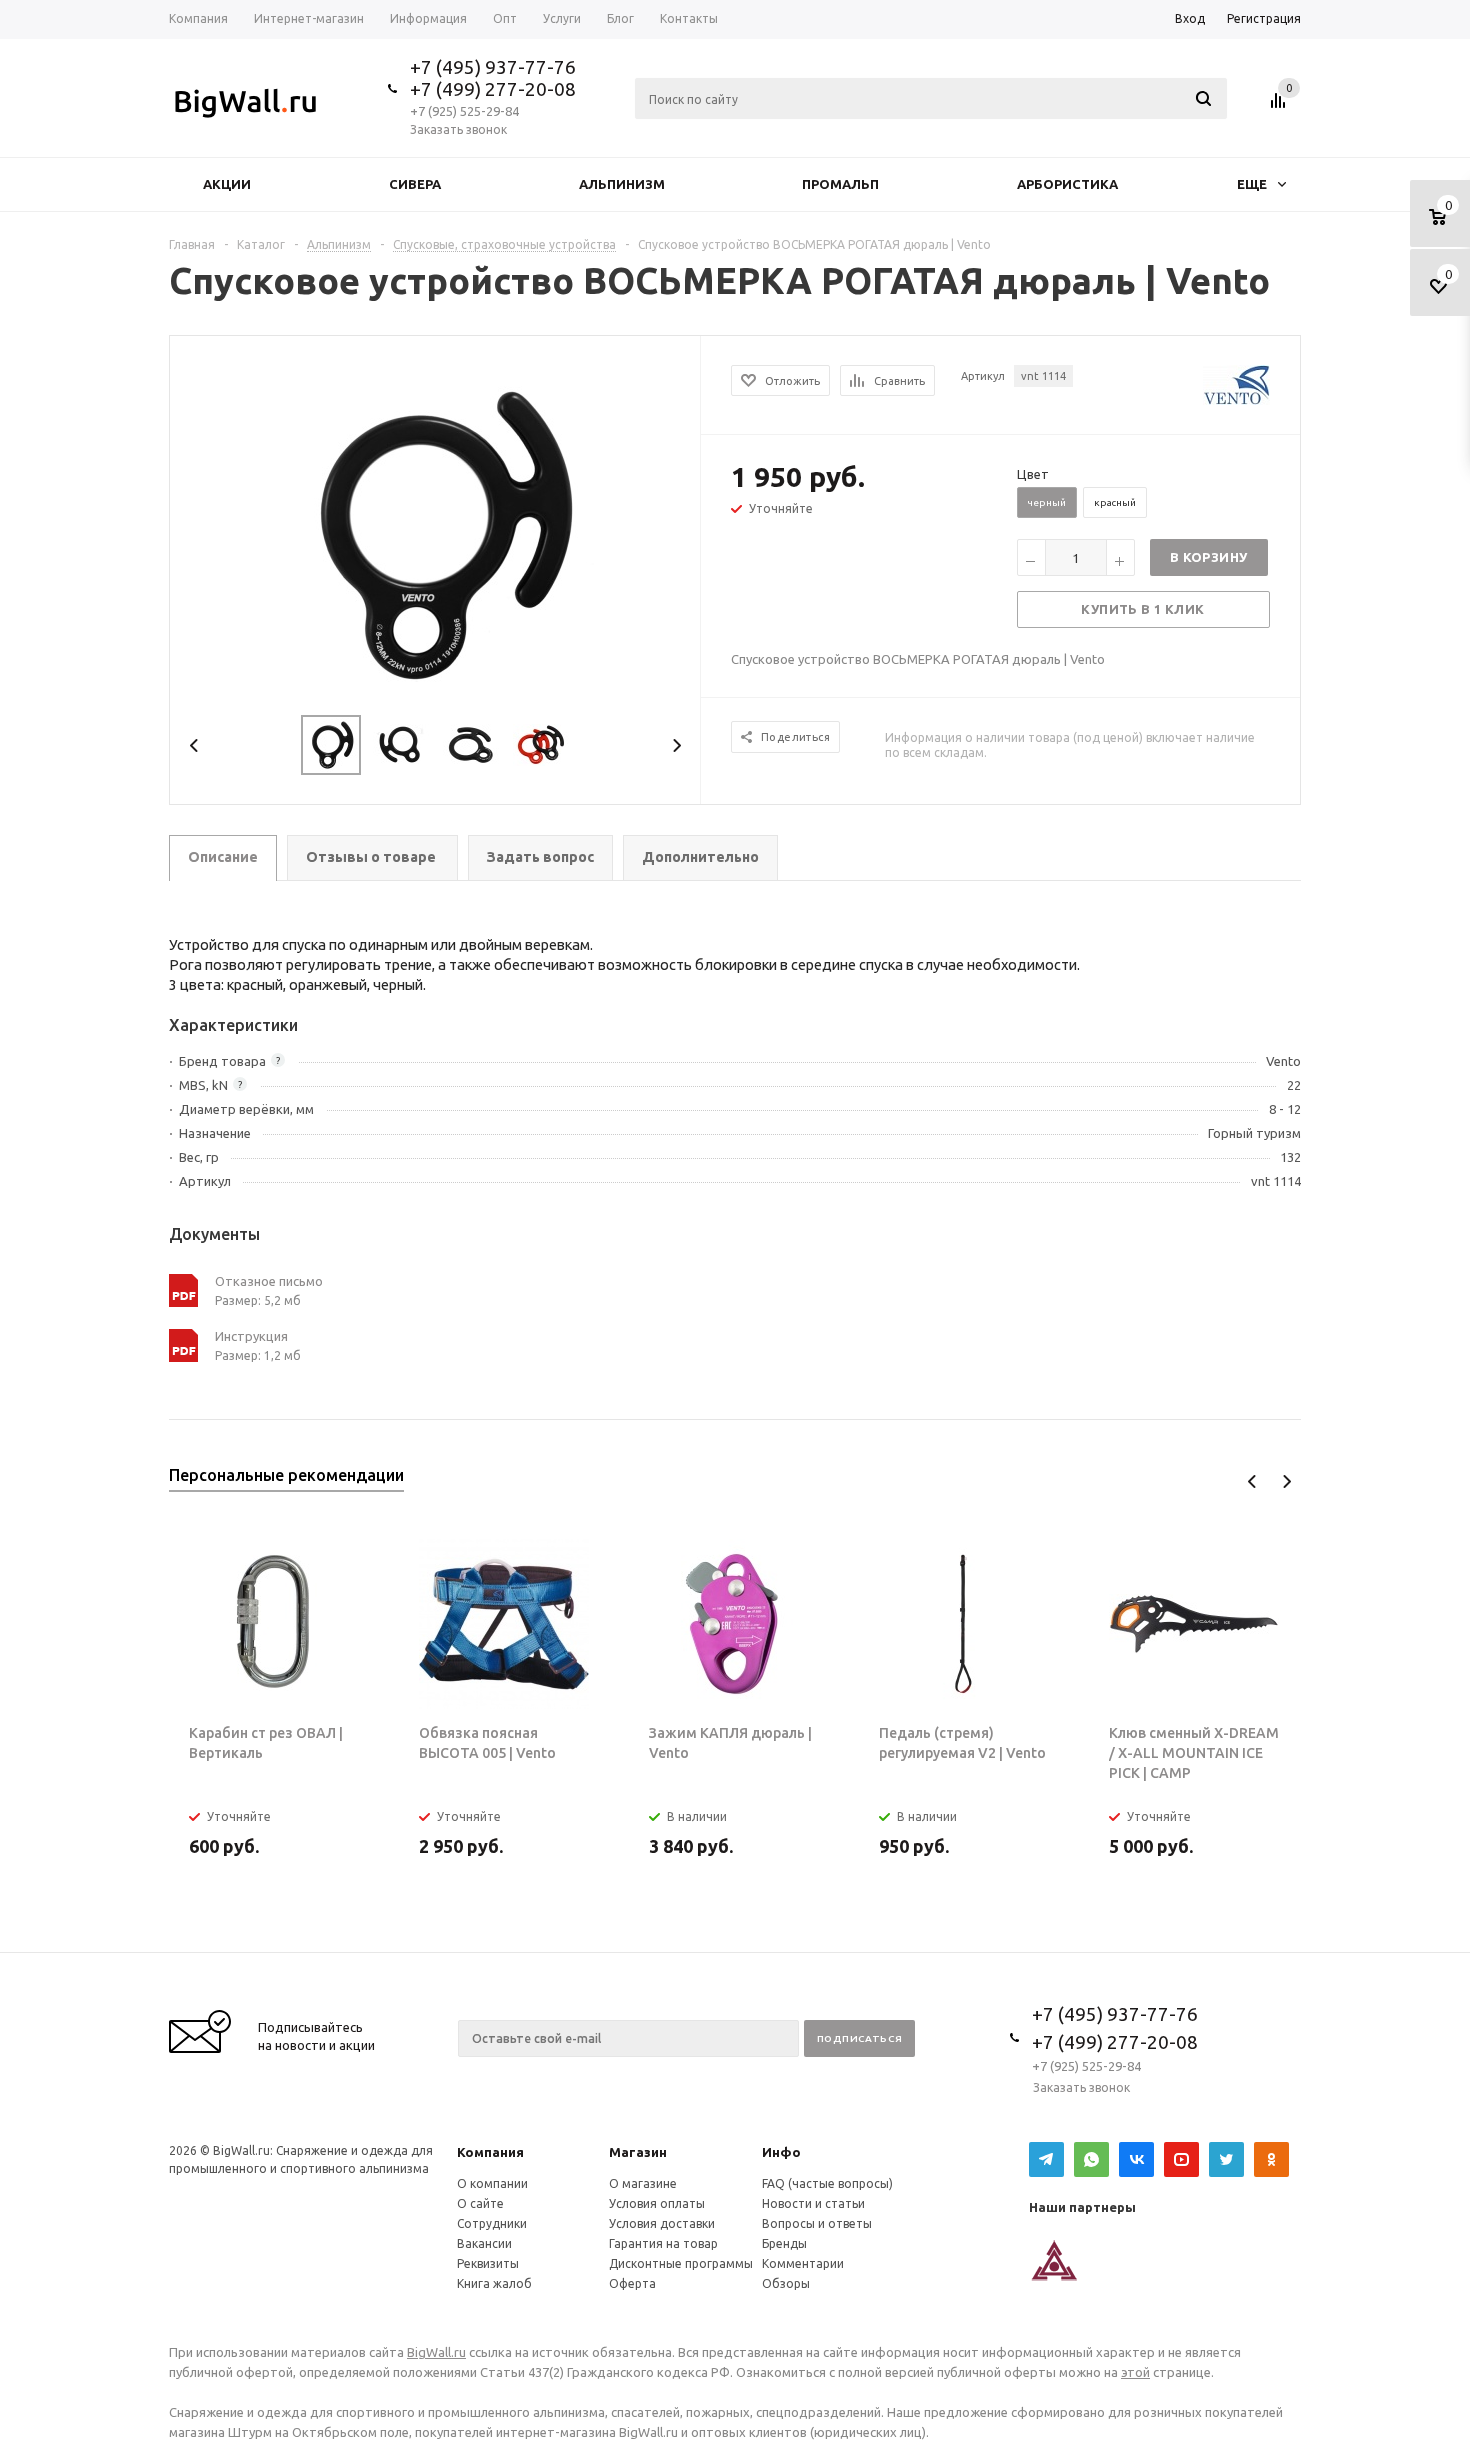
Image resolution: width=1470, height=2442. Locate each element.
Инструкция (251, 1336)
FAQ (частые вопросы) (827, 2183)
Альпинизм (622, 184)
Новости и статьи (813, 2203)
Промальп (840, 184)
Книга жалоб (494, 2283)
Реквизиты (488, 2263)
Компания (490, 2152)
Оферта (632, 2283)
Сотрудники (492, 2223)
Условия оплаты (657, 2203)
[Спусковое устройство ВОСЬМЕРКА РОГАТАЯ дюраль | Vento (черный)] (436, 533)
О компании (492, 2183)
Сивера (415, 184)
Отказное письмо (269, 1281)
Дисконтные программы (681, 2263)
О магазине (643, 2183)
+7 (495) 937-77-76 (493, 67)
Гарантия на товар (663, 2243)
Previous (194, 745)
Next (676, 745)
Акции (227, 184)
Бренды (784, 2243)
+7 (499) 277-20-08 (493, 89)
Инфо (781, 2152)
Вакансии (484, 2243)
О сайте (480, 2203)
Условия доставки (662, 2223)
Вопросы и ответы (817, 2223)
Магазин (638, 2152)
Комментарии (803, 2263)
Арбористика (1067, 184)
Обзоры (786, 2283)
